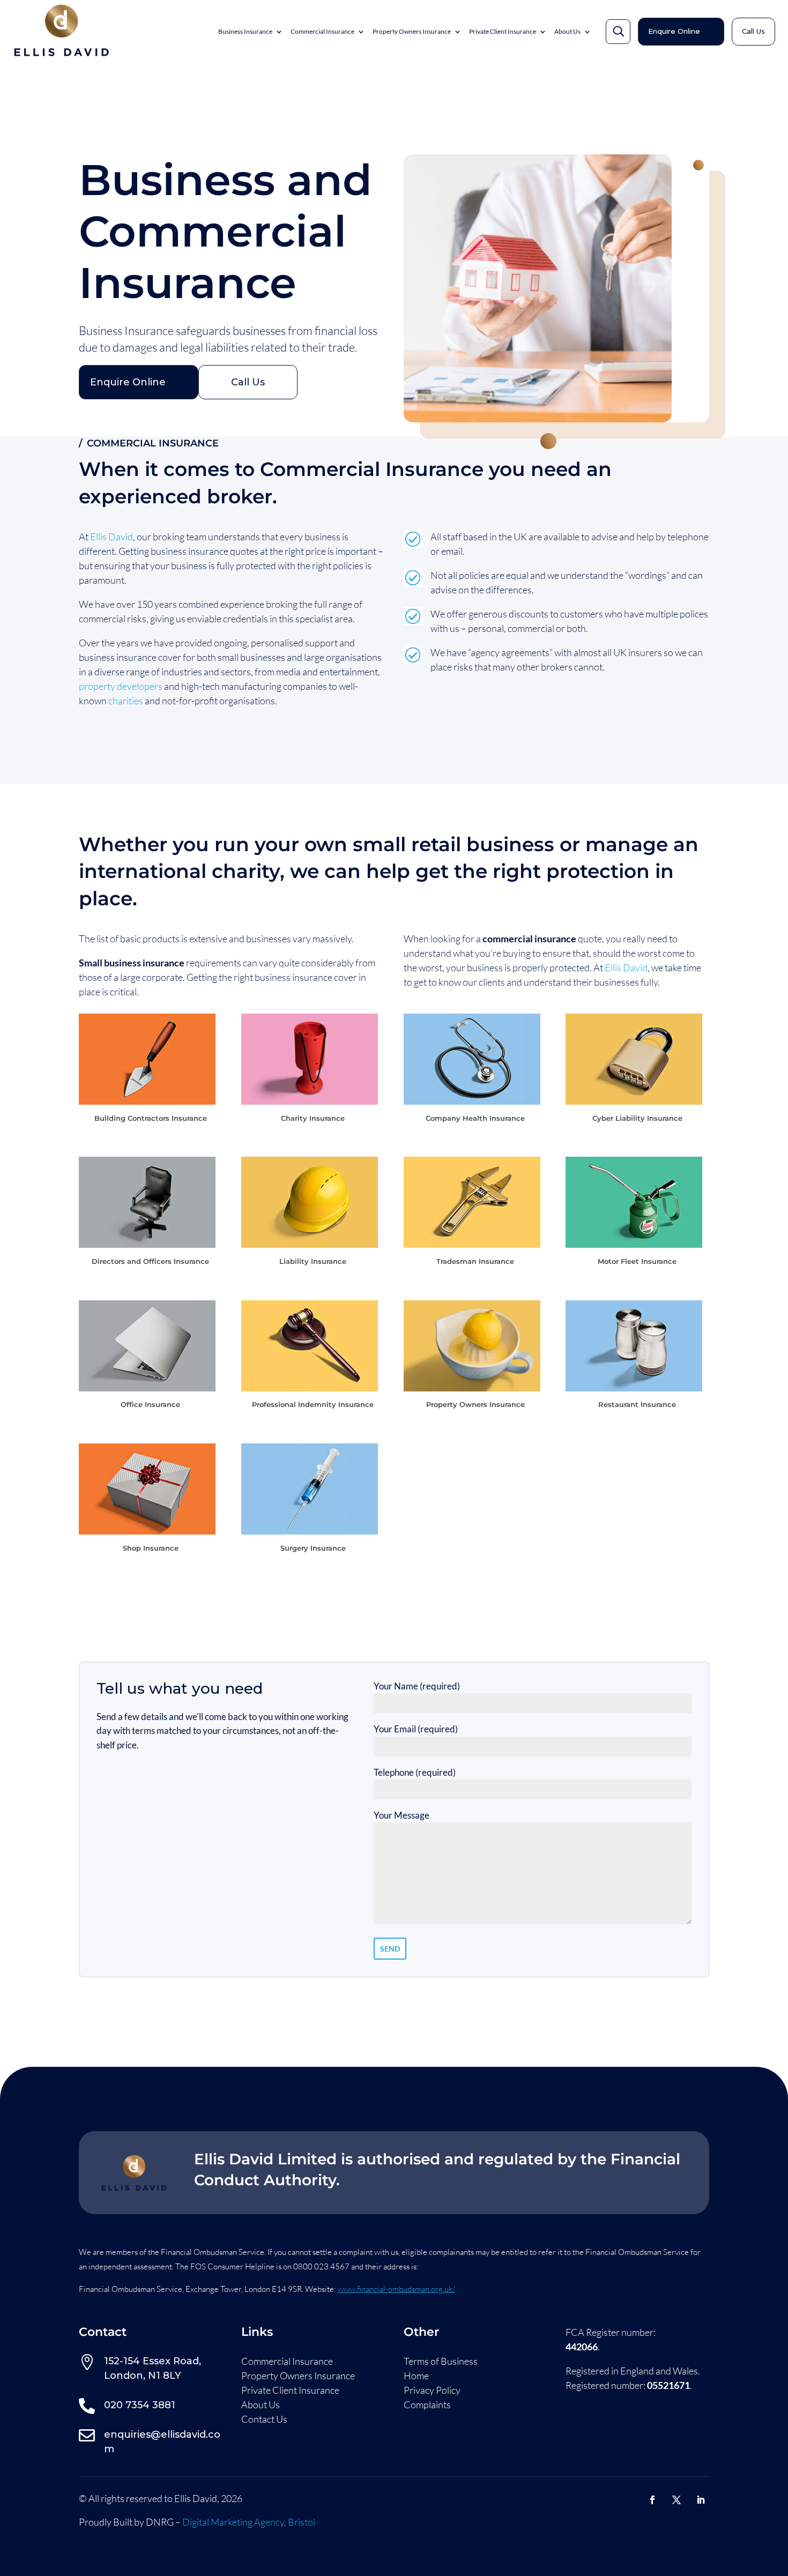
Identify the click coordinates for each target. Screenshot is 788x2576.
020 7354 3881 (140, 2405)
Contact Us (264, 2419)
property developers (121, 686)
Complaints (427, 2405)
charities (126, 701)
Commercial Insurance (322, 31)
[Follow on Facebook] (652, 2500)
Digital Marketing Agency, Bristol (249, 2522)
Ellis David (111, 537)
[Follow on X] (677, 2500)
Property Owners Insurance (412, 31)
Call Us (753, 31)
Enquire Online (674, 31)
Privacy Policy (432, 2391)
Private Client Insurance (503, 31)
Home (416, 2376)
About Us (567, 31)
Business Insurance (245, 31)
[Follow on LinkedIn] (701, 2500)
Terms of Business (441, 2362)
